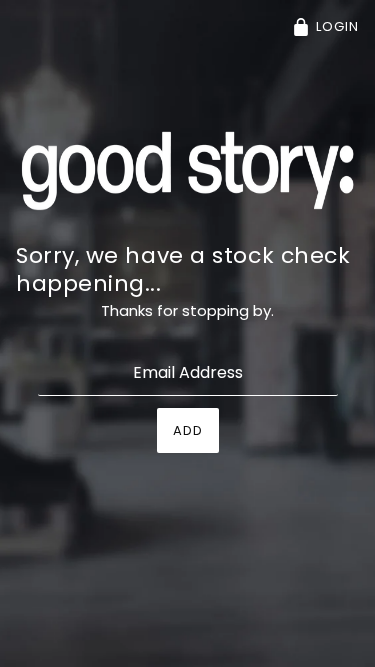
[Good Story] (187, 169)
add (188, 430)
